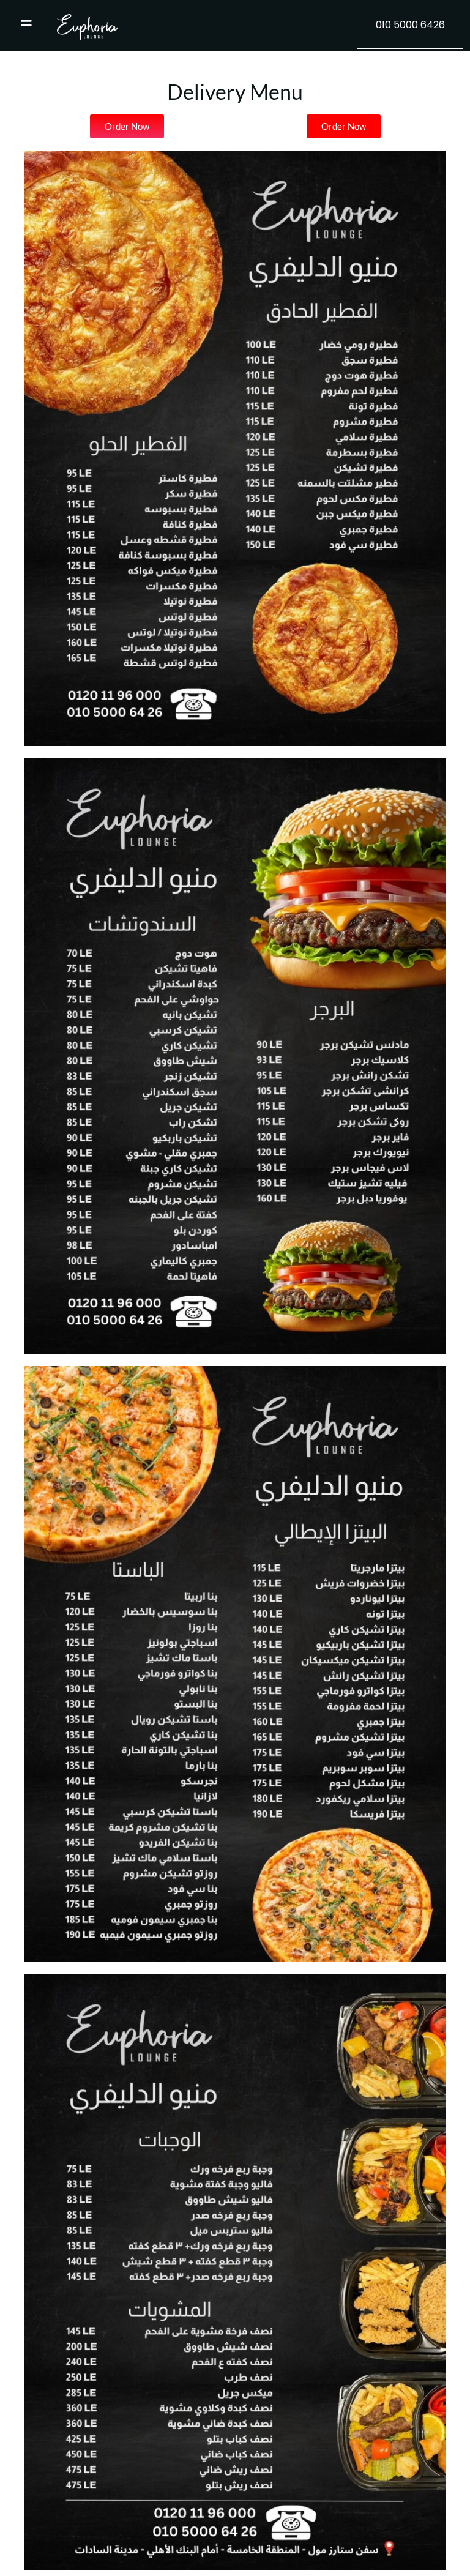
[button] (410, 25)
